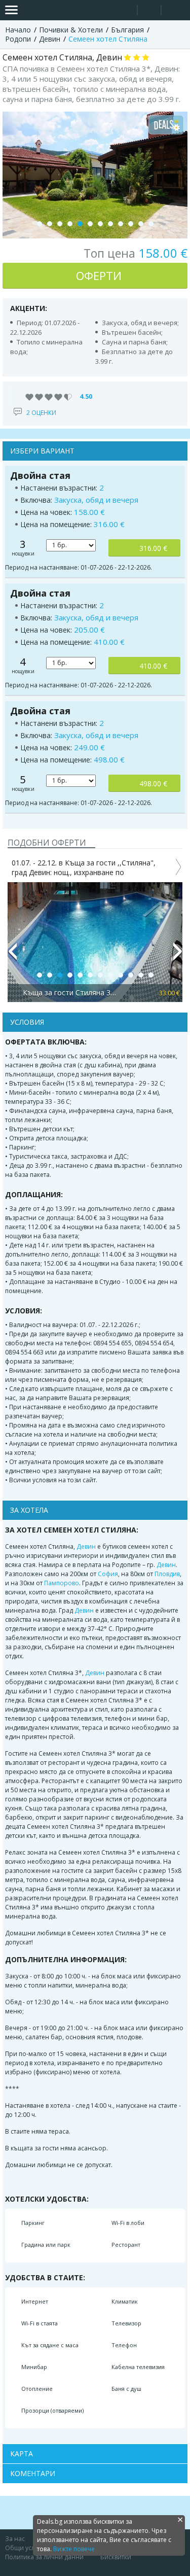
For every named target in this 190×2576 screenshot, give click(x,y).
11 (141, 224)
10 (131, 224)
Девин (86, 1546)
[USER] (150, 11)
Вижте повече (74, 2549)
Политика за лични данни (44, 2557)
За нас (15, 2539)
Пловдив (167, 1574)
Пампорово (62, 1583)
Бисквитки (116, 2557)
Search (125, 10)
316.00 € (153, 548)
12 (151, 224)
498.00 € (153, 784)
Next (178, 956)
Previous (12, 956)
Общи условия (27, 2548)
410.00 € (153, 666)
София (108, 1574)
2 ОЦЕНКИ (41, 413)
